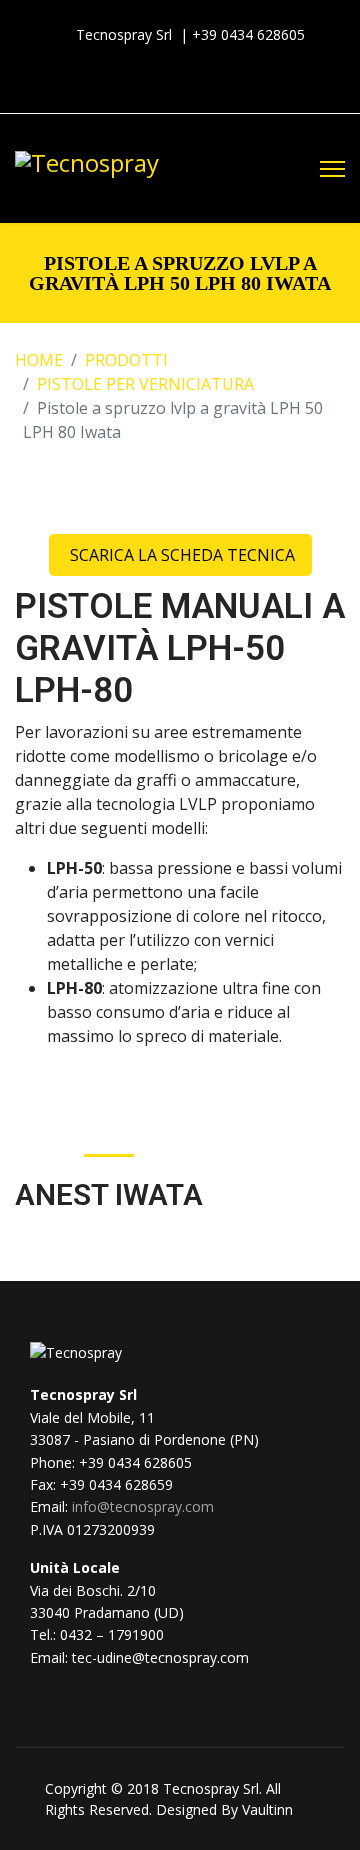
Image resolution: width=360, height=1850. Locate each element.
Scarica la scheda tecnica (180, 555)
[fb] (175, 91)
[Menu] (332, 169)
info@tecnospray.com (143, 1506)
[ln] (204, 91)
